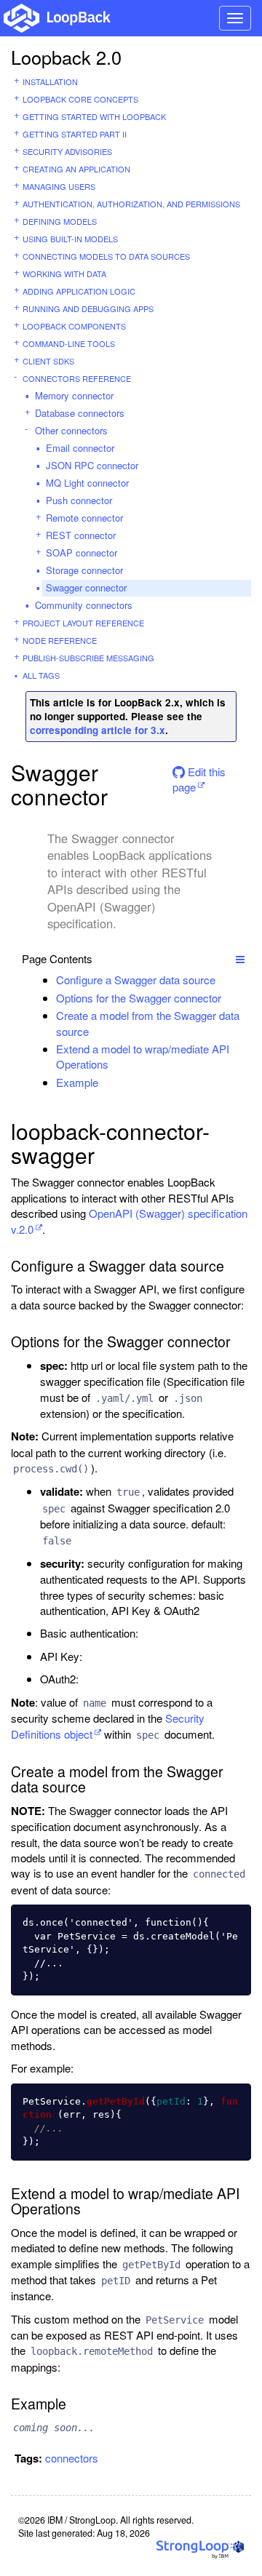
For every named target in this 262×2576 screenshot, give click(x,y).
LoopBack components (74, 326)
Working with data (64, 274)
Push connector (79, 500)
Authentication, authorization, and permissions (131, 204)
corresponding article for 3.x (98, 730)
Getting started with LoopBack (94, 116)
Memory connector (74, 395)
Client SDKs (48, 361)
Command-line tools (69, 343)
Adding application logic (79, 291)
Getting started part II (75, 134)
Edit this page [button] (199, 777)
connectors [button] (72, 2458)
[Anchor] (223, 980)
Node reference (60, 640)
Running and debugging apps (88, 308)
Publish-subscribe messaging (88, 658)
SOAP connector (82, 553)
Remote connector (84, 518)
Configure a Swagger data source (136, 980)
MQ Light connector (87, 483)
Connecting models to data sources (106, 256)
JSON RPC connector (92, 465)
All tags (41, 675)
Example (77, 1082)
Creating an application (76, 169)
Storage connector (84, 570)
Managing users (59, 186)
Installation (50, 81)
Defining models (60, 221)
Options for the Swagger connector (139, 998)
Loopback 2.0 (66, 57)
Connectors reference (77, 378)
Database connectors (80, 413)
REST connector (81, 535)
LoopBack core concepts (80, 99)
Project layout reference (83, 623)
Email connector (80, 448)
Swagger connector (86, 587)
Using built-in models (70, 239)
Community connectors (84, 605)
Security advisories (67, 151)
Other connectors (71, 430)
